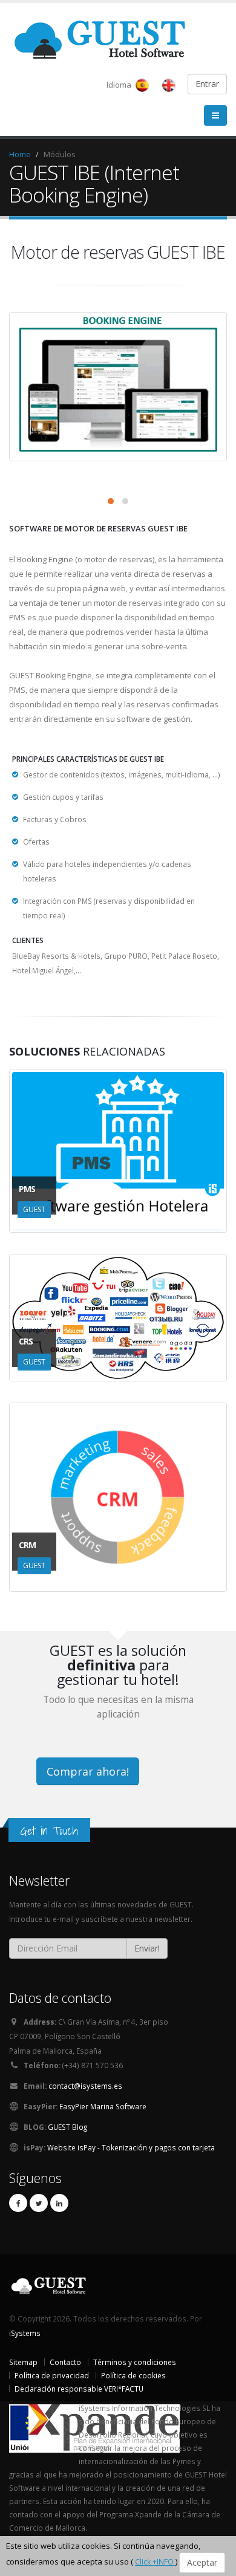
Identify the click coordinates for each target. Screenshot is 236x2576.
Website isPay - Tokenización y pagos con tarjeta (131, 2147)
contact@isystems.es (85, 2086)
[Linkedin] (59, 2203)
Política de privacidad (52, 2375)
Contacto (65, 2362)
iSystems (25, 2333)
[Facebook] (18, 2203)
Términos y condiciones (135, 2362)
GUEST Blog (67, 2127)
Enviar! (147, 1948)
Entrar (207, 84)
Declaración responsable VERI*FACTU (79, 2389)
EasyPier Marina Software (103, 2106)
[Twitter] (39, 2203)
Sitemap (23, 2362)
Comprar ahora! (88, 1771)
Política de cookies (133, 2375)
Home (20, 154)
